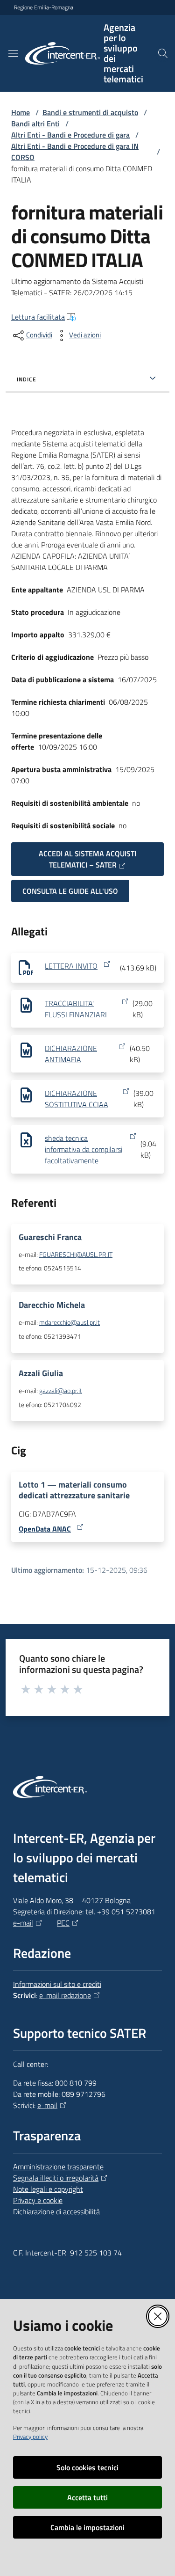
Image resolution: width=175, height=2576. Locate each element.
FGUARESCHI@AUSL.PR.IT (76, 1255)
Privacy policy (30, 2437)
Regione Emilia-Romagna (44, 7)
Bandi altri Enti (35, 124)
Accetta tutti (87, 2497)
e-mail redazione (65, 1995)
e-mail (23, 1923)
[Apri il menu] (13, 53)
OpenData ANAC (45, 1529)
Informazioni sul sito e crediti (57, 1984)
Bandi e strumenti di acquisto (90, 112)
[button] (163, 53)
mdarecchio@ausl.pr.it (70, 1322)
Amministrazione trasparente (58, 2167)
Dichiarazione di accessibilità (56, 2211)
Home (21, 112)
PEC (63, 1923)
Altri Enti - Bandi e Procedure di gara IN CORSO (75, 152)
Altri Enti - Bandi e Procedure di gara (70, 135)
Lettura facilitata (38, 317)
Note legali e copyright (48, 2189)
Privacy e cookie (38, 2200)
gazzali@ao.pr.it (61, 1391)
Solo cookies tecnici (87, 2467)
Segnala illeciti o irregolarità (56, 2178)
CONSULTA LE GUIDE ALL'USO (70, 891)
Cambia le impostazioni (87, 2527)
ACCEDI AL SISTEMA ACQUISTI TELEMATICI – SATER (87, 859)
